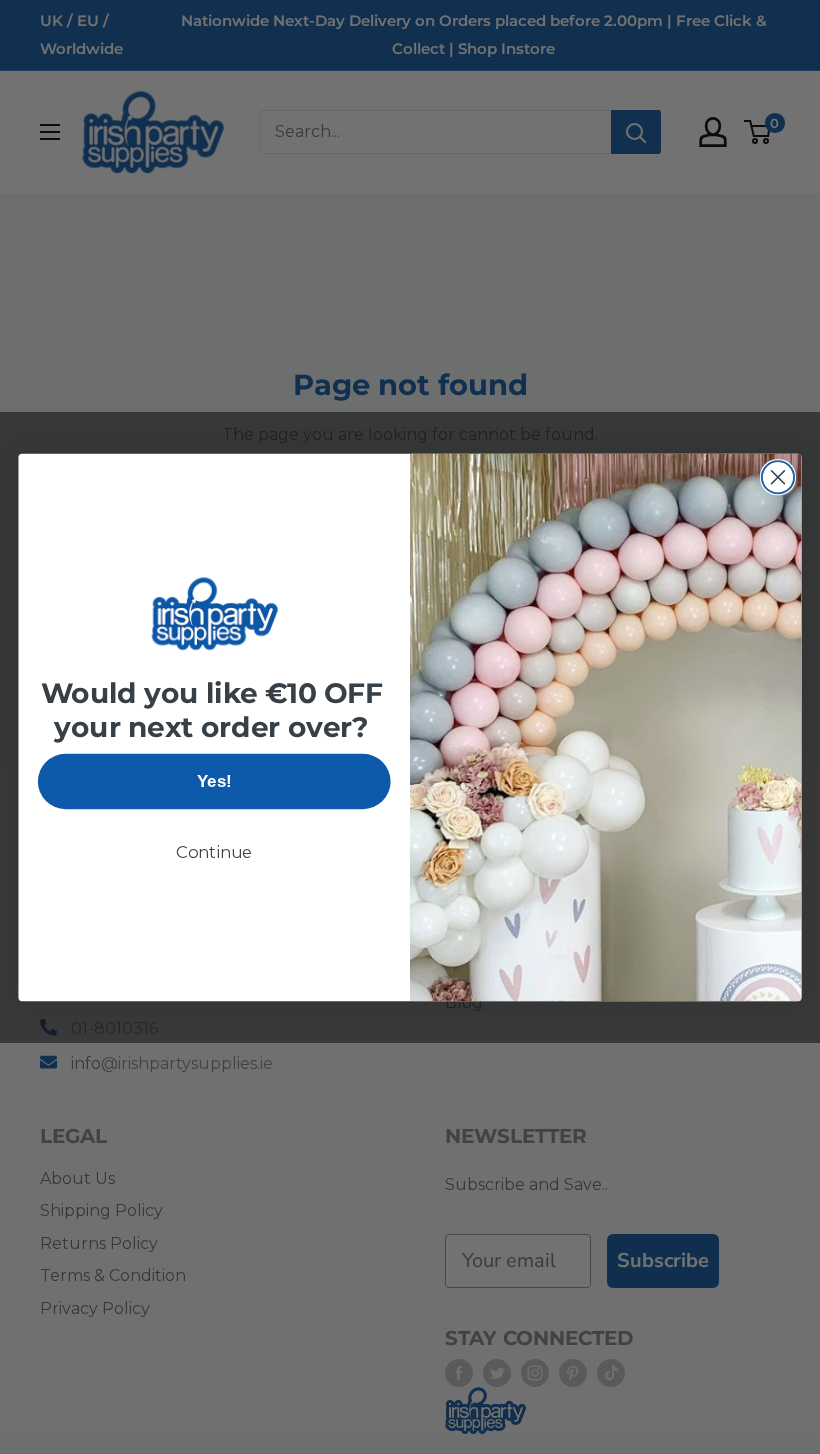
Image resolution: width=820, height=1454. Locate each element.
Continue (214, 852)
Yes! (214, 781)
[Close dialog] (778, 477)
